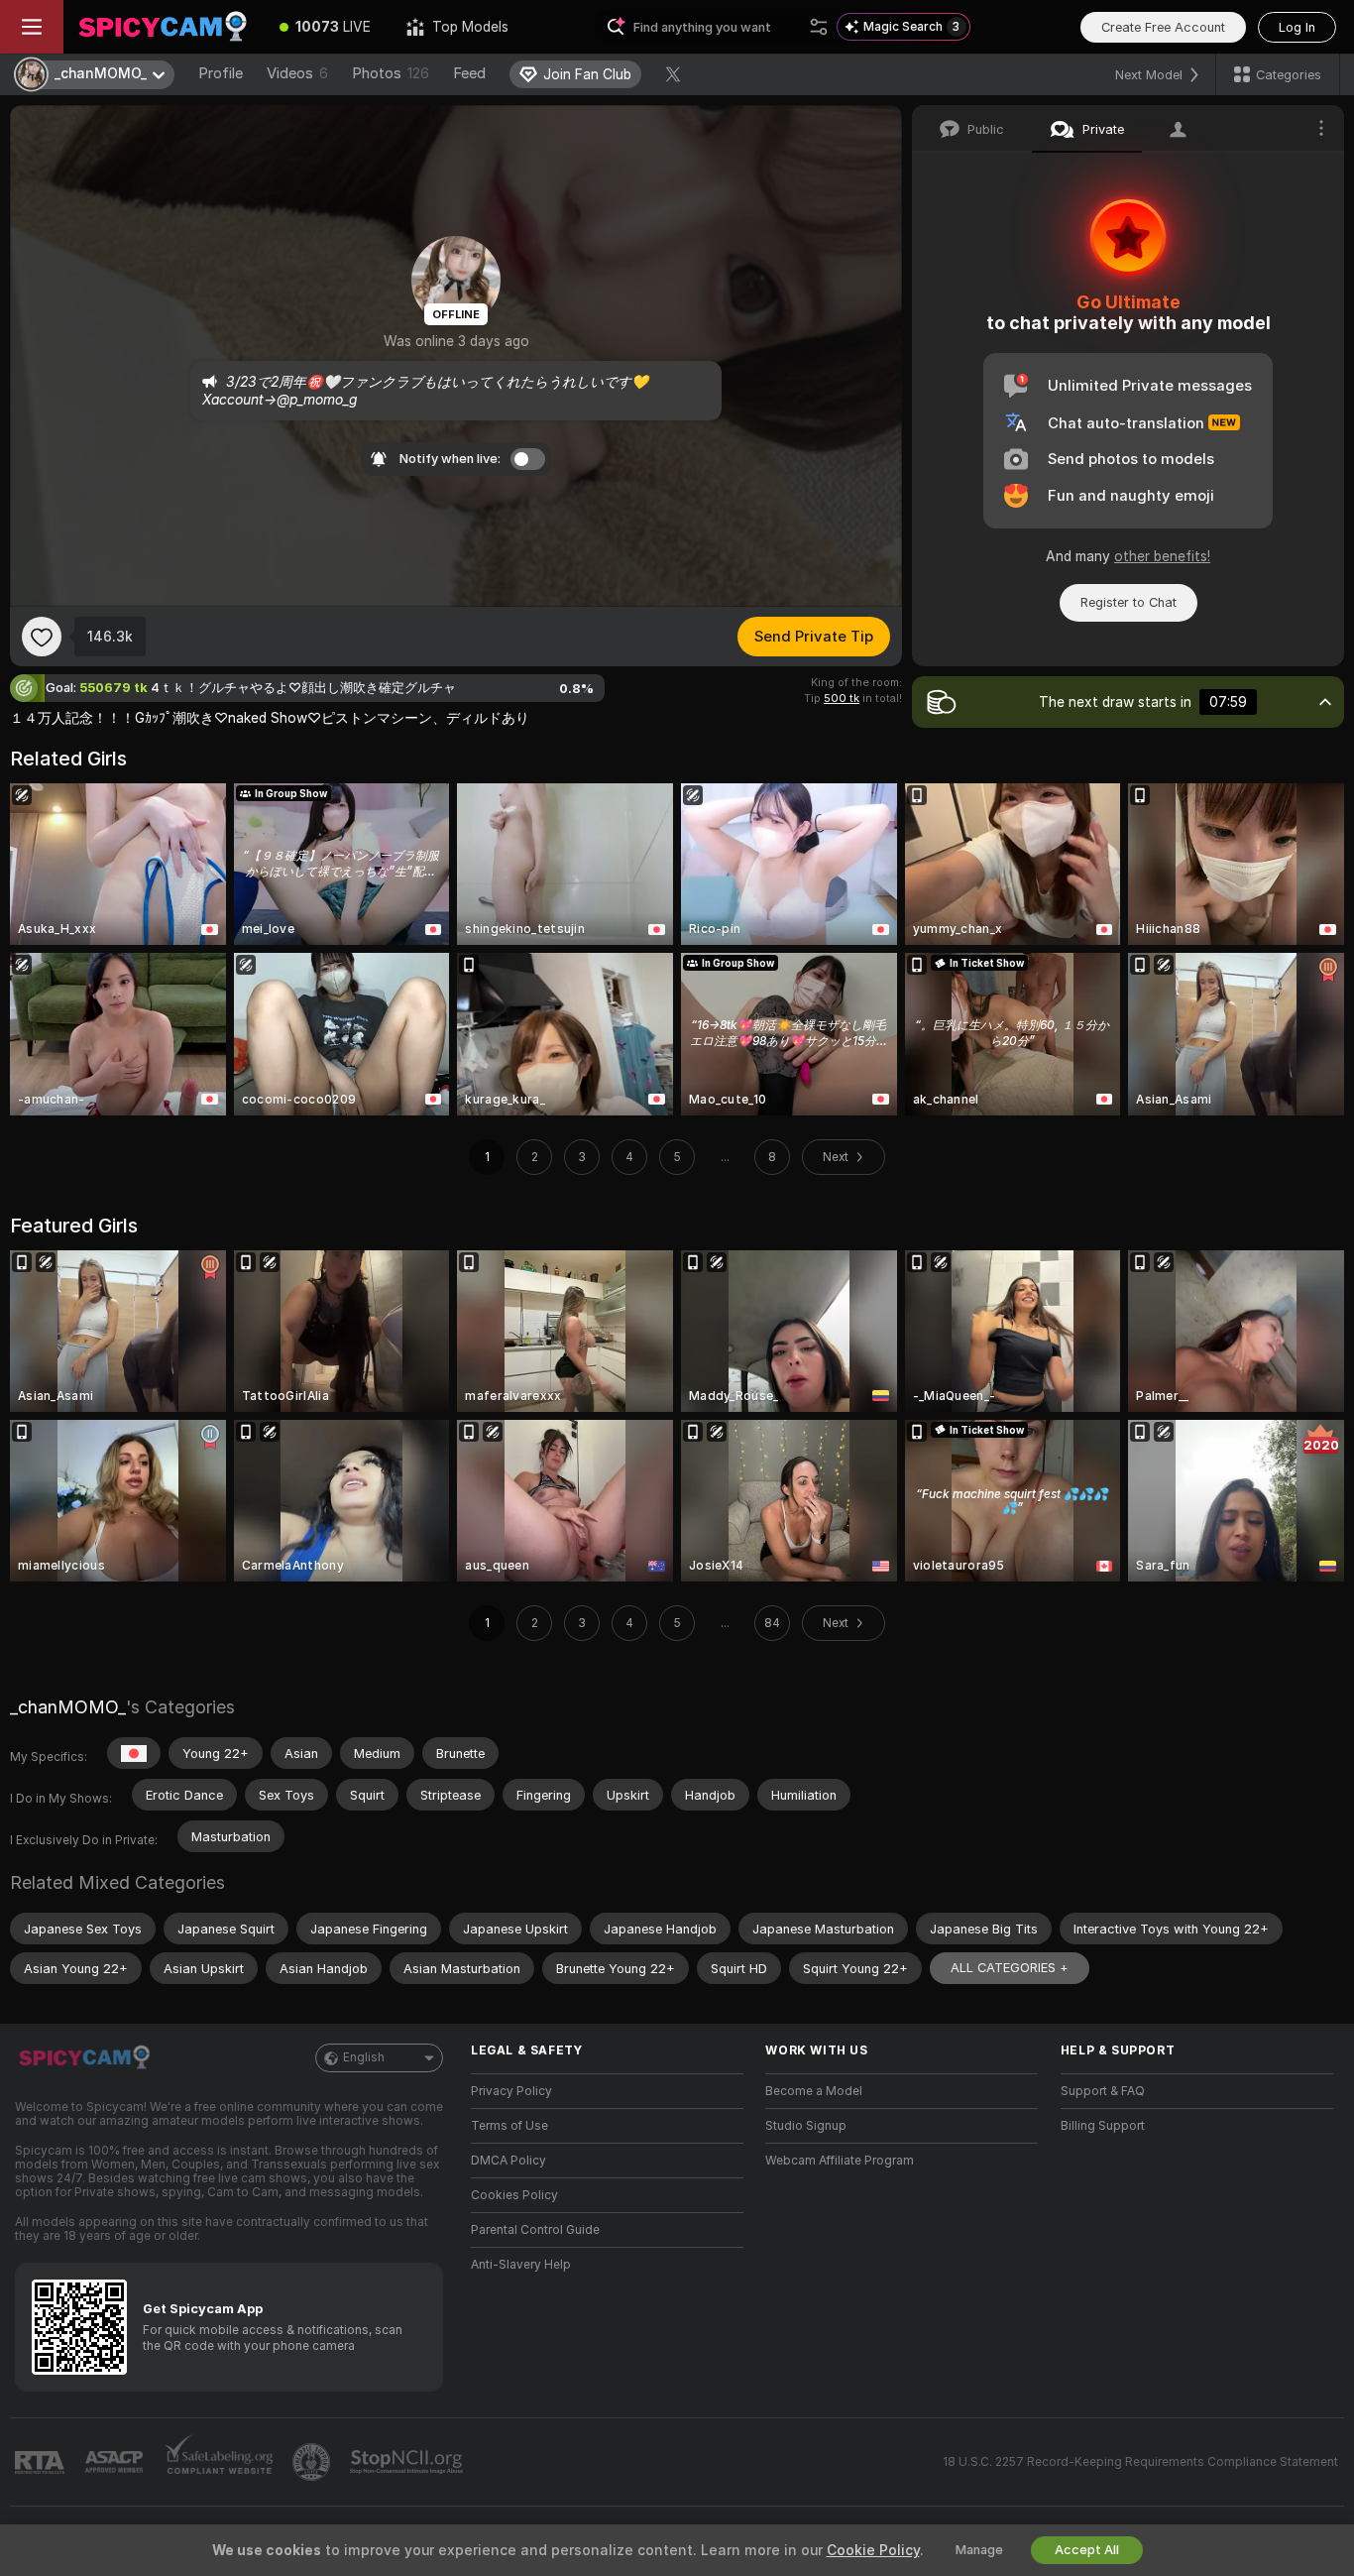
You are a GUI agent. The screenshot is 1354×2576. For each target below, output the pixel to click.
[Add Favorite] (42, 637)
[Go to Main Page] (163, 27)
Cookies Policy (514, 2195)
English (364, 2057)
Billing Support (1103, 2126)
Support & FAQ (1103, 2091)
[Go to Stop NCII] (408, 2462)
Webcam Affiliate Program (840, 2161)
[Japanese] (134, 1753)
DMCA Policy (508, 2161)
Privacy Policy (511, 2091)
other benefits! (1162, 556)
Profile (221, 73)
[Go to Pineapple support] (313, 2462)
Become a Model (814, 2091)
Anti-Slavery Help (521, 2265)
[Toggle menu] (32, 27)
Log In (1297, 27)
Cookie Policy (873, 2550)
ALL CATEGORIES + (1010, 1968)
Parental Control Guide (535, 2230)
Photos (391, 73)
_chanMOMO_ (68, 1707)
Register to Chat (1128, 602)
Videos (297, 73)
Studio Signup (806, 2126)
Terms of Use (509, 2126)
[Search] (819, 27)
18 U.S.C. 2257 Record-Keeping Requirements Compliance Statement (1140, 2462)
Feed (469, 73)
